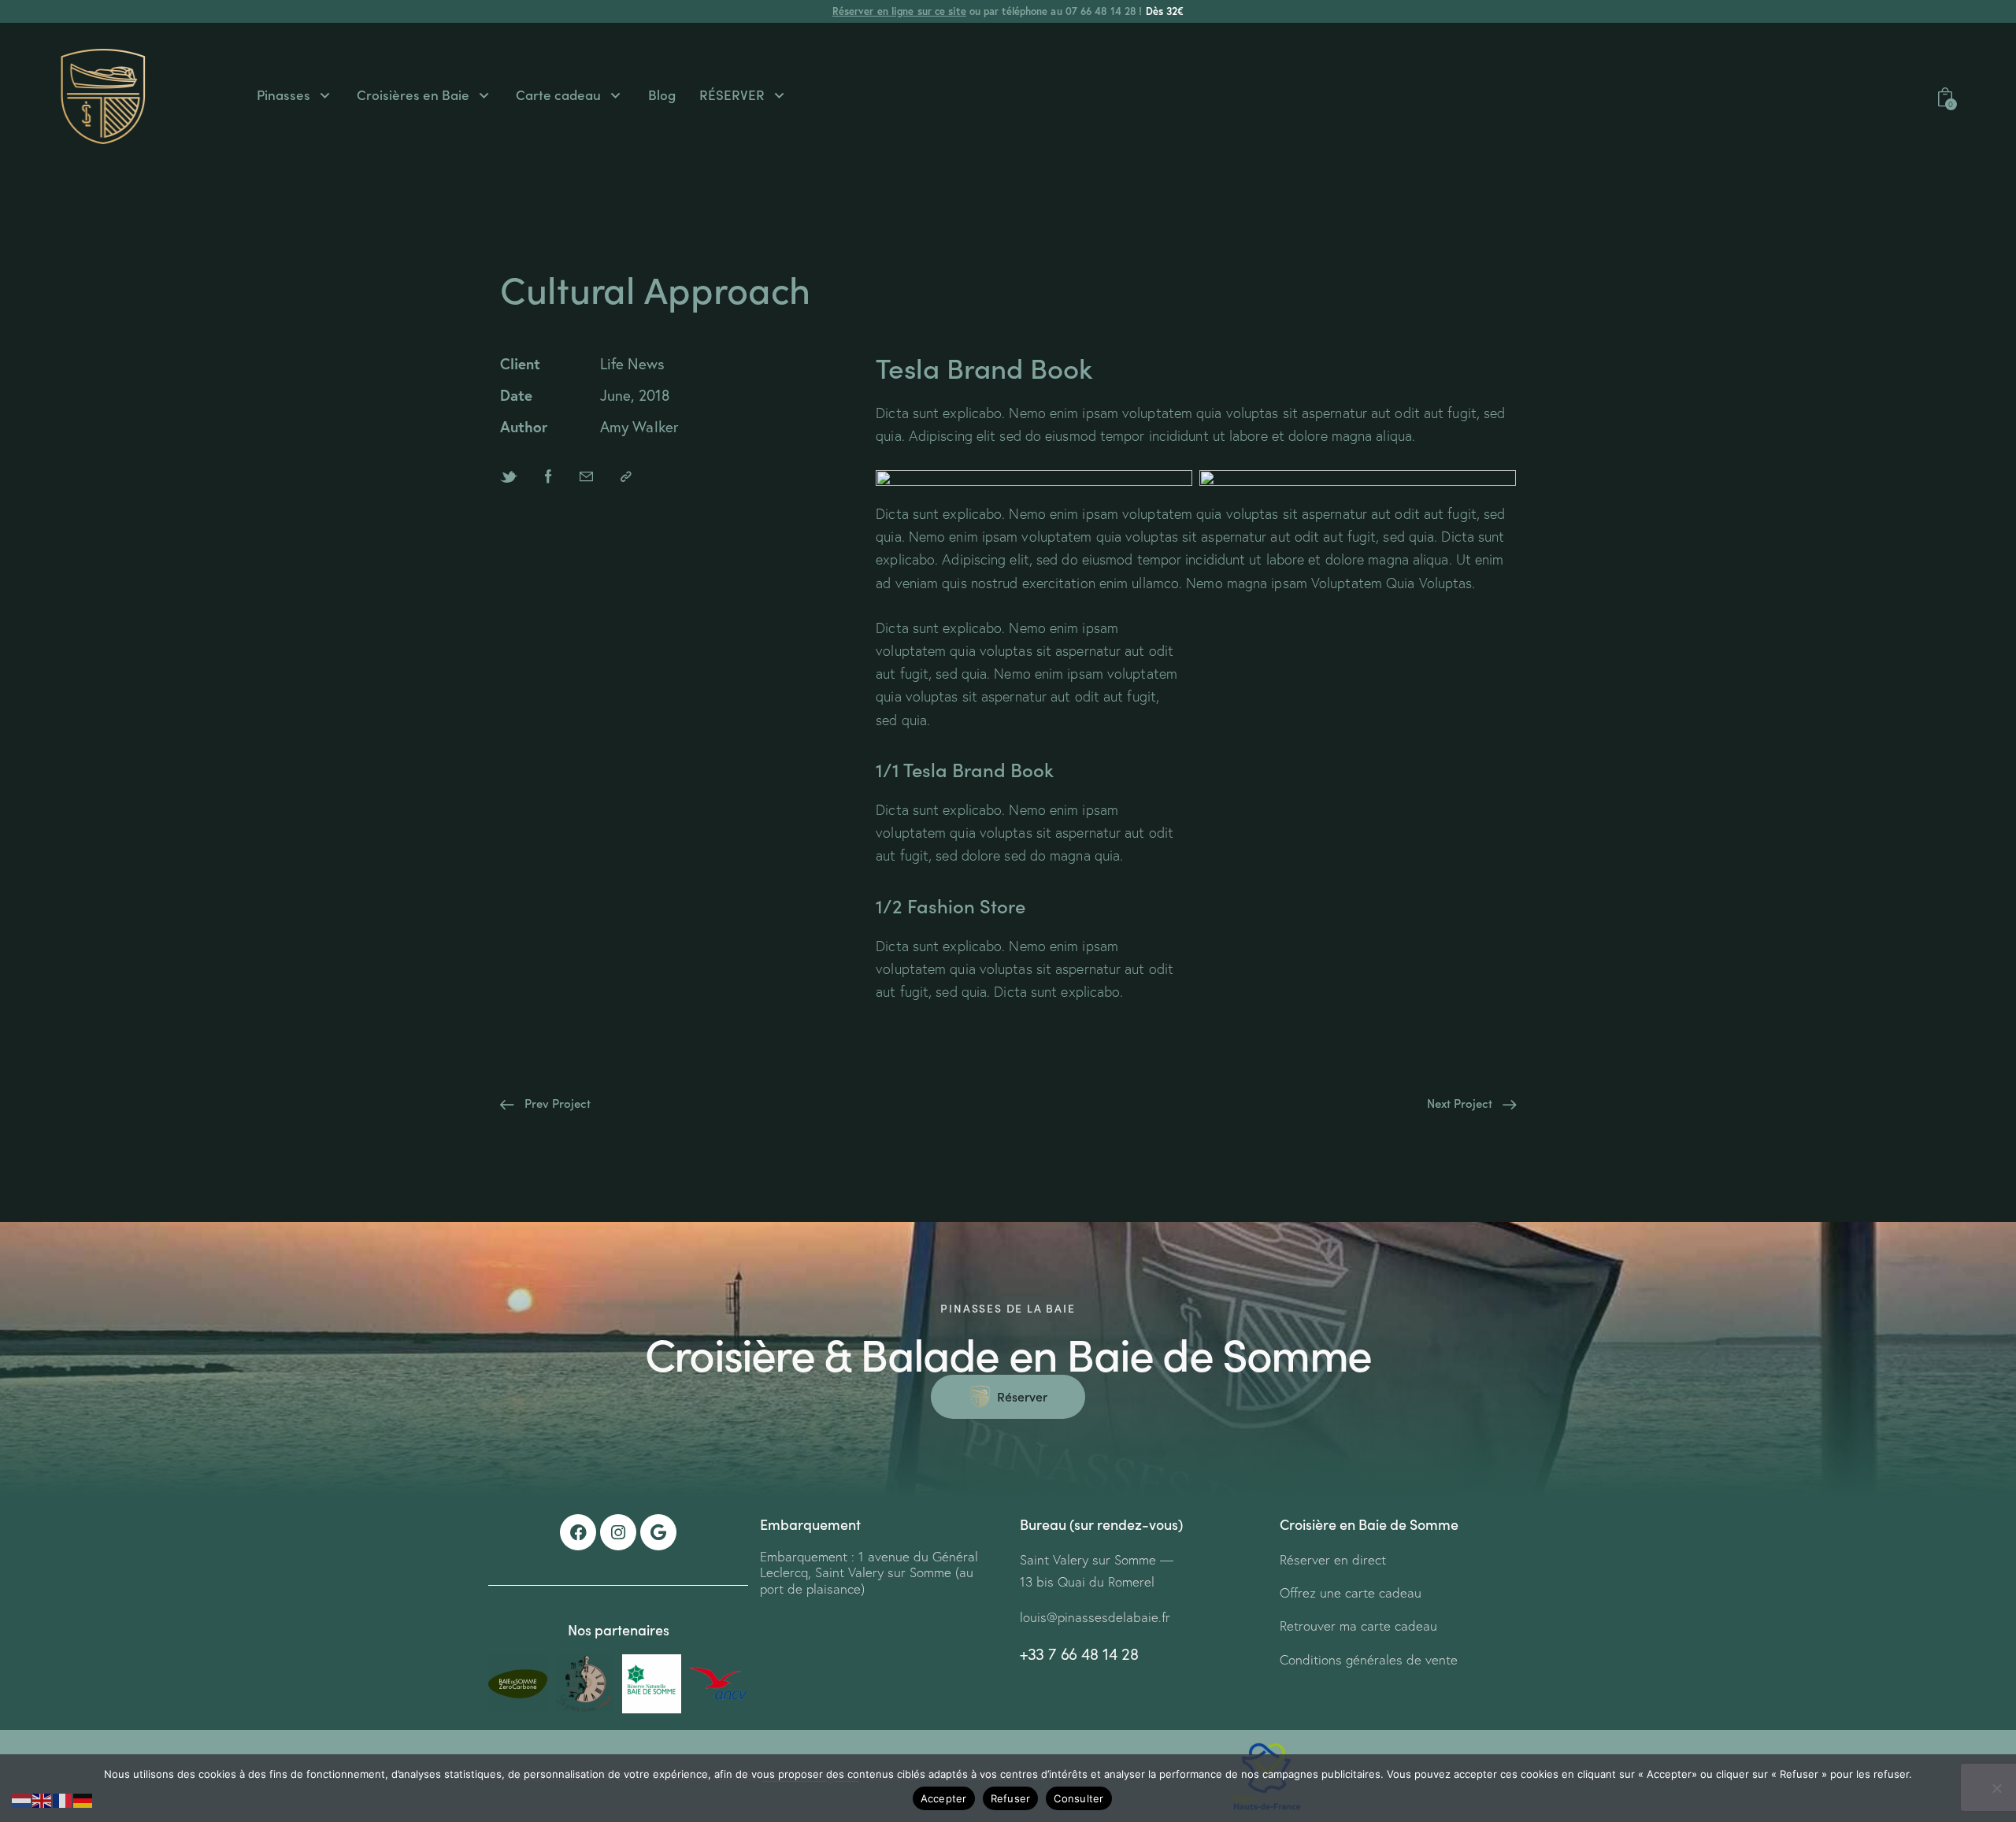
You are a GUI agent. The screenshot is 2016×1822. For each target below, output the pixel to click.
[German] (83, 1799)
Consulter (1078, 1798)
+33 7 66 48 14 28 (1079, 1654)
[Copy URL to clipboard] (626, 476)
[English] (43, 1799)
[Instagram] (618, 1532)
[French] (63, 1799)
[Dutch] (22, 1799)
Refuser (1011, 1798)
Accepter (944, 1798)
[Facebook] (578, 1532)
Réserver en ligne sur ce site (899, 11)
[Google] (658, 1532)
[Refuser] (1996, 1788)
